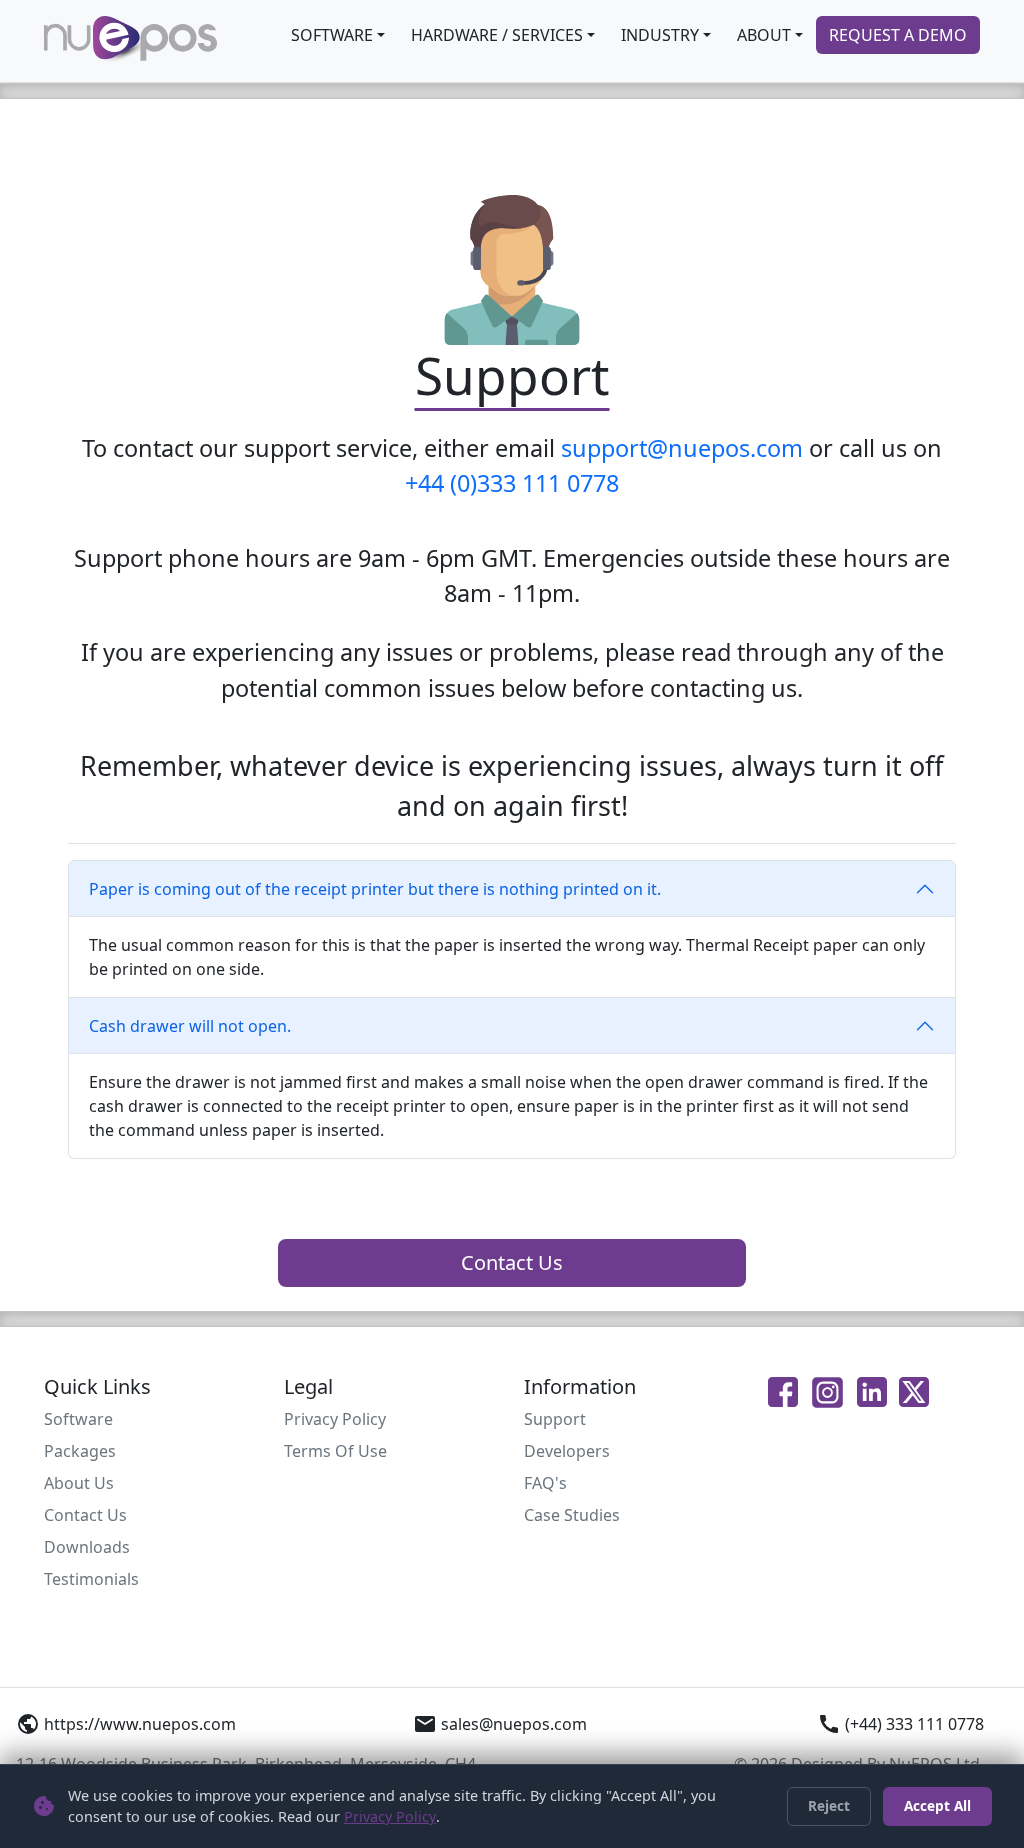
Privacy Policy (335, 1419)
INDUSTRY (660, 35)
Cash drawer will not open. (190, 1026)
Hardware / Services (497, 35)
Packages (80, 1451)
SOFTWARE (332, 35)
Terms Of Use (335, 1451)
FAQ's (545, 1483)
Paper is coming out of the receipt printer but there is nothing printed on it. (375, 889)
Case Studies (572, 1515)
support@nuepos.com (682, 448)
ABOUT (764, 35)
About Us (79, 1483)
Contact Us (512, 1262)
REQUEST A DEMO (898, 35)
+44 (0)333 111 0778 (512, 483)
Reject (829, 1805)
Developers (567, 1451)
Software (78, 1419)
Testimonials (91, 1579)
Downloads (87, 1547)
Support (555, 1419)
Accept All (937, 1805)
